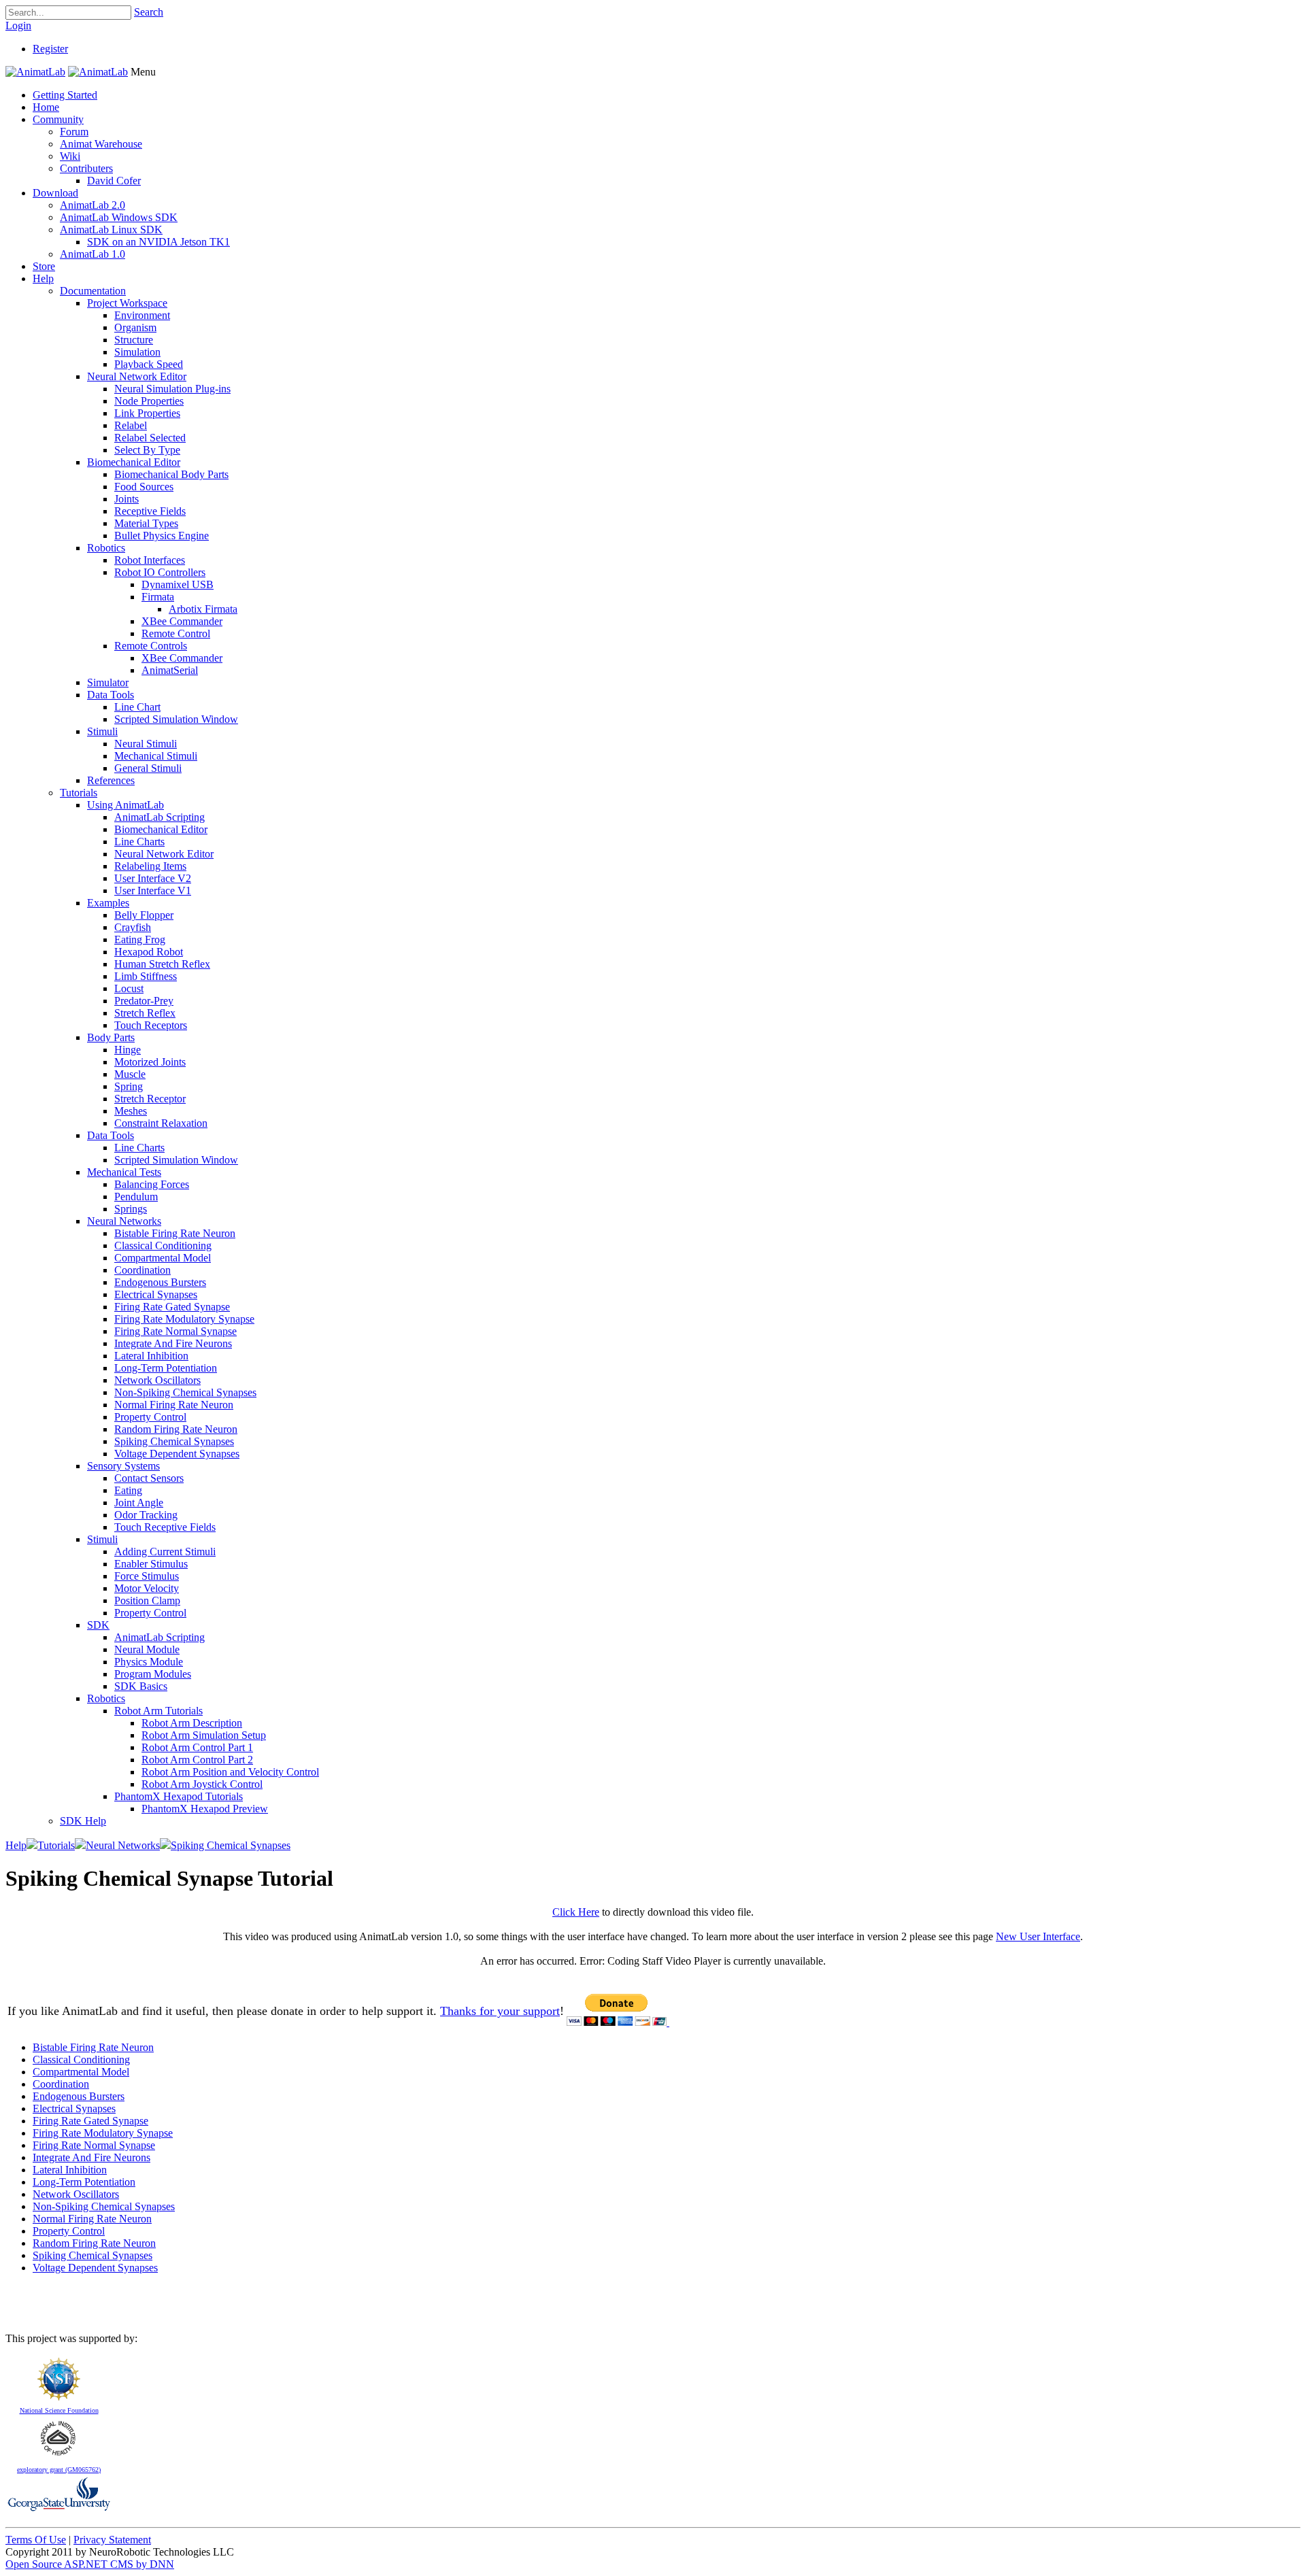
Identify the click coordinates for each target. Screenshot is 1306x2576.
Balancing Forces (152, 1184)
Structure (134, 340)
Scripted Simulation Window (176, 719)
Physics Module (149, 1662)
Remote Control (176, 633)
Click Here (576, 1912)
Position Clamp (147, 1600)
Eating (128, 1490)
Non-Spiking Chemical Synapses (185, 1392)
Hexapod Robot (149, 952)
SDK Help (83, 1821)
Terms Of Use (36, 2540)
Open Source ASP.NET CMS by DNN (90, 2564)
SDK (98, 1625)
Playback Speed (149, 364)
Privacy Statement (112, 2540)
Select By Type (147, 450)
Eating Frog (140, 939)
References (111, 780)
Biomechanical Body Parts (171, 474)
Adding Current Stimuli (165, 1552)
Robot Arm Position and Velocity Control (230, 1772)
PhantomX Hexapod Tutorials (179, 1796)
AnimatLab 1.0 (93, 254)
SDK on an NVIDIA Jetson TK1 (158, 242)
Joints (127, 499)
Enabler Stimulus (151, 1564)
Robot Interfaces (150, 560)
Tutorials (79, 793)
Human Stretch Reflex (162, 964)
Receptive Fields (150, 511)
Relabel (131, 425)
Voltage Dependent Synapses (177, 1454)
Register (50, 49)
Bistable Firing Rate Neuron (175, 1233)
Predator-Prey (144, 1001)
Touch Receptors (151, 1025)
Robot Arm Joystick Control (202, 1784)
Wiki (70, 156)
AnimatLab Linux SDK (111, 230)
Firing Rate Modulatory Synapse (184, 1319)
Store (44, 266)
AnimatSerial (170, 670)
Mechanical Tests (124, 1172)
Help (43, 278)
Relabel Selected (150, 438)
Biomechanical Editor (134, 462)
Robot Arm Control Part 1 (197, 1747)
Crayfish (133, 927)
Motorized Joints (150, 1062)
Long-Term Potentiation (166, 1368)
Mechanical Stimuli (156, 756)
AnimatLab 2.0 (93, 205)
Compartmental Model (163, 1258)
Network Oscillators (157, 1380)
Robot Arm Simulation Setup (204, 1735)
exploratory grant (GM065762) (59, 2470)
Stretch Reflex (145, 1013)
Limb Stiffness (146, 976)
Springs (131, 1209)
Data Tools (111, 695)
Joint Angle (139, 1503)
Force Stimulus (147, 1576)
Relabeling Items (150, 866)
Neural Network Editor (137, 376)
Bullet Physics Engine (162, 536)
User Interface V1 (153, 891)
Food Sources (144, 487)
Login (18, 26)
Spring (129, 1086)
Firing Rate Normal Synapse (175, 1331)
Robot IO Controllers (160, 572)
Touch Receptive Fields (165, 1527)
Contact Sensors (149, 1478)
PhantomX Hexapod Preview (205, 1809)
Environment (142, 315)
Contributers (86, 168)
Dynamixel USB (178, 584)
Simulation (137, 352)
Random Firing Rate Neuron (176, 1429)
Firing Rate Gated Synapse (172, 1307)
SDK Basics (141, 1686)
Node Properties (149, 401)
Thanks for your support (500, 2011)
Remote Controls (151, 646)
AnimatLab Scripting (160, 817)
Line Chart (137, 707)
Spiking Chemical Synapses (174, 1441)
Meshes (131, 1111)
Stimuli (102, 731)
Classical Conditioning (163, 1245)
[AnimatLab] (35, 72)
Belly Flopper (144, 915)
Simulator (108, 682)
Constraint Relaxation (161, 1123)
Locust (129, 988)
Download (55, 193)
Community (58, 119)
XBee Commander (182, 621)
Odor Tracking (146, 1515)
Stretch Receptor (150, 1099)
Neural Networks (124, 1221)
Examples (108, 903)
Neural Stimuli (146, 744)
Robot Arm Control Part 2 (197, 1760)
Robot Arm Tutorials (158, 1711)
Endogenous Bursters (160, 1282)
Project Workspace (127, 303)
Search (149, 12)
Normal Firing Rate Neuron (174, 1405)
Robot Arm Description (192, 1723)
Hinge (128, 1050)
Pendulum (136, 1197)
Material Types (146, 523)
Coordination (143, 1270)
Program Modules (153, 1674)
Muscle (130, 1074)
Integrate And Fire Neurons (173, 1343)
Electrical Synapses (156, 1294)
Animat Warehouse (101, 144)
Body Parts (111, 1037)
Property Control (150, 1417)
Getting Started (65, 95)
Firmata (158, 597)
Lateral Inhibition (151, 1356)
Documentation (93, 291)
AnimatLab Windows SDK (119, 217)
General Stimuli (148, 768)
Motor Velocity (147, 1588)
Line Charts (139, 842)
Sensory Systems (123, 1466)
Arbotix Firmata (203, 609)
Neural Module (147, 1649)
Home (46, 107)
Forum (74, 132)
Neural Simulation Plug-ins (172, 389)
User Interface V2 (153, 878)
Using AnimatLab (125, 805)
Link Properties (147, 413)
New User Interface (1038, 1936)
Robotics (106, 548)
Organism (135, 327)
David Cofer (114, 181)
